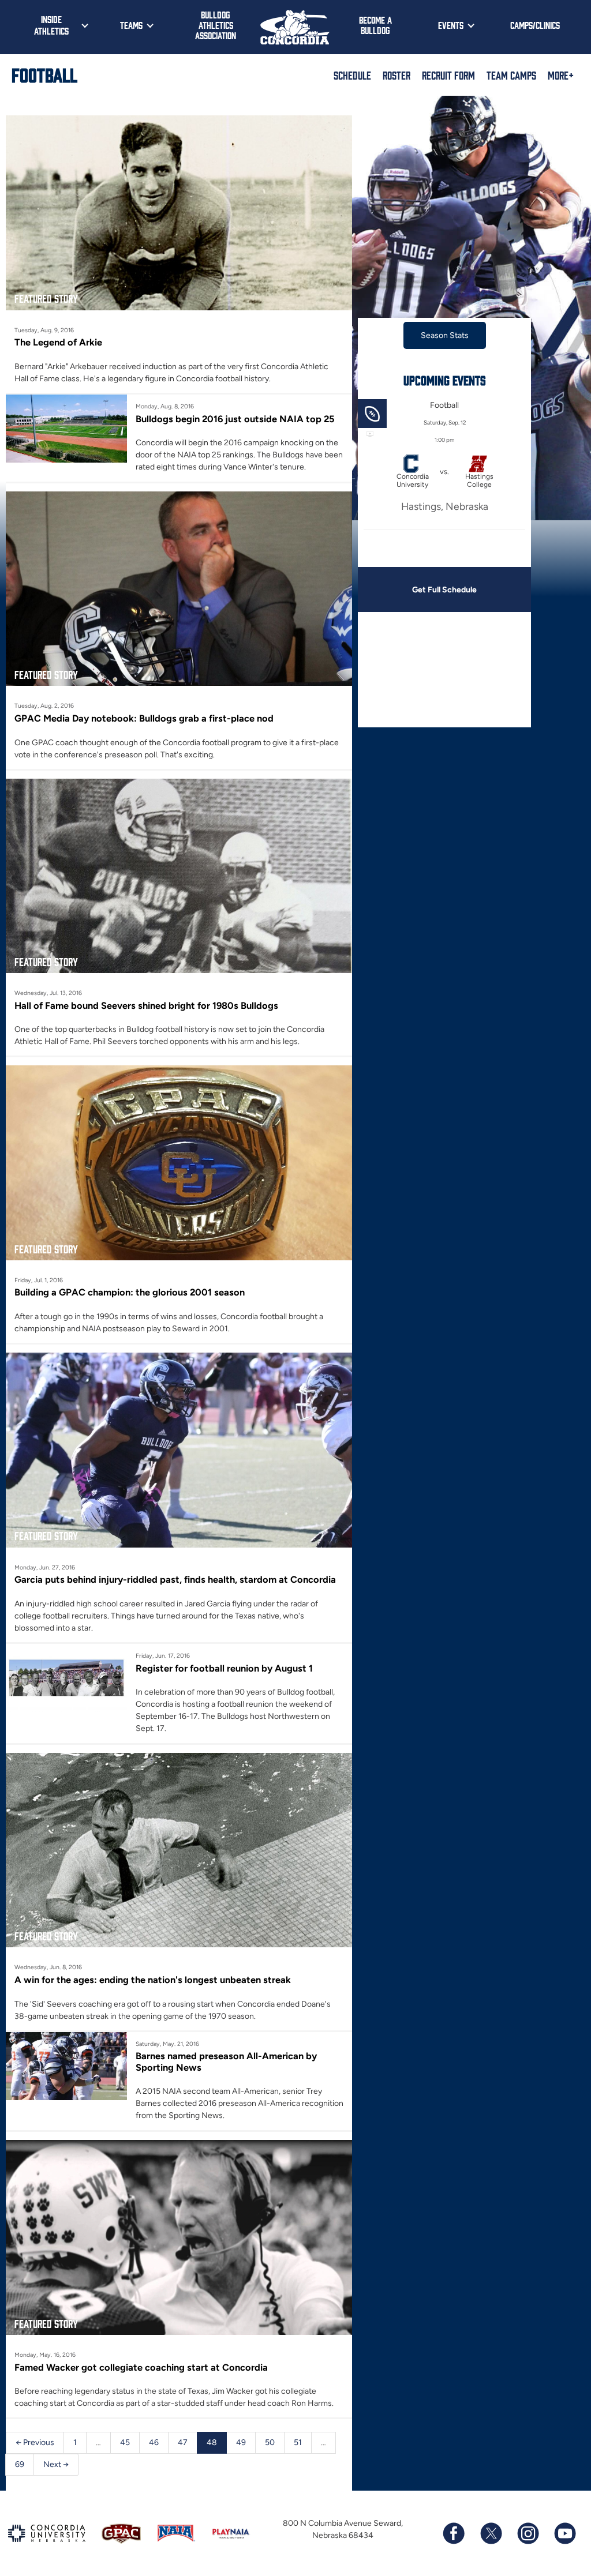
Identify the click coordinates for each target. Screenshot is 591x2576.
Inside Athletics (51, 25)
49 (241, 2442)
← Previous (35, 2442)
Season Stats (445, 335)
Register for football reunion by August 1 (224, 1668)
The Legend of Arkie (58, 342)
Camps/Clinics (535, 25)
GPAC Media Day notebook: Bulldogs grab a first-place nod (144, 718)
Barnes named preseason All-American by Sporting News (226, 2061)
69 (20, 2464)
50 (270, 2442)
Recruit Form (448, 75)
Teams (131, 25)
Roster (397, 75)
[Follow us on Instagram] (528, 2533)
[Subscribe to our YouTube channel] (564, 2533)
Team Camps (511, 75)
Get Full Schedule (444, 590)
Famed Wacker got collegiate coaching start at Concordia (141, 2367)
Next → (56, 2464)
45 (125, 2442)
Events (451, 25)
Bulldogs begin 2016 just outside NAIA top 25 (235, 419)
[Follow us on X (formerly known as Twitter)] (491, 2533)
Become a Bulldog (375, 25)
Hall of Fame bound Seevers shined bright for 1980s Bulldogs (146, 1005)
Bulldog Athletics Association (216, 25)
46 (154, 2442)
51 (298, 2442)
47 (183, 2442)
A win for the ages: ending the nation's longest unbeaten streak (153, 1980)
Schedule (352, 75)
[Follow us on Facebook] (454, 2533)
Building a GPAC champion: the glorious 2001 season (130, 1292)
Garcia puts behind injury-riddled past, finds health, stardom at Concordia (175, 1579)
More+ (561, 75)
